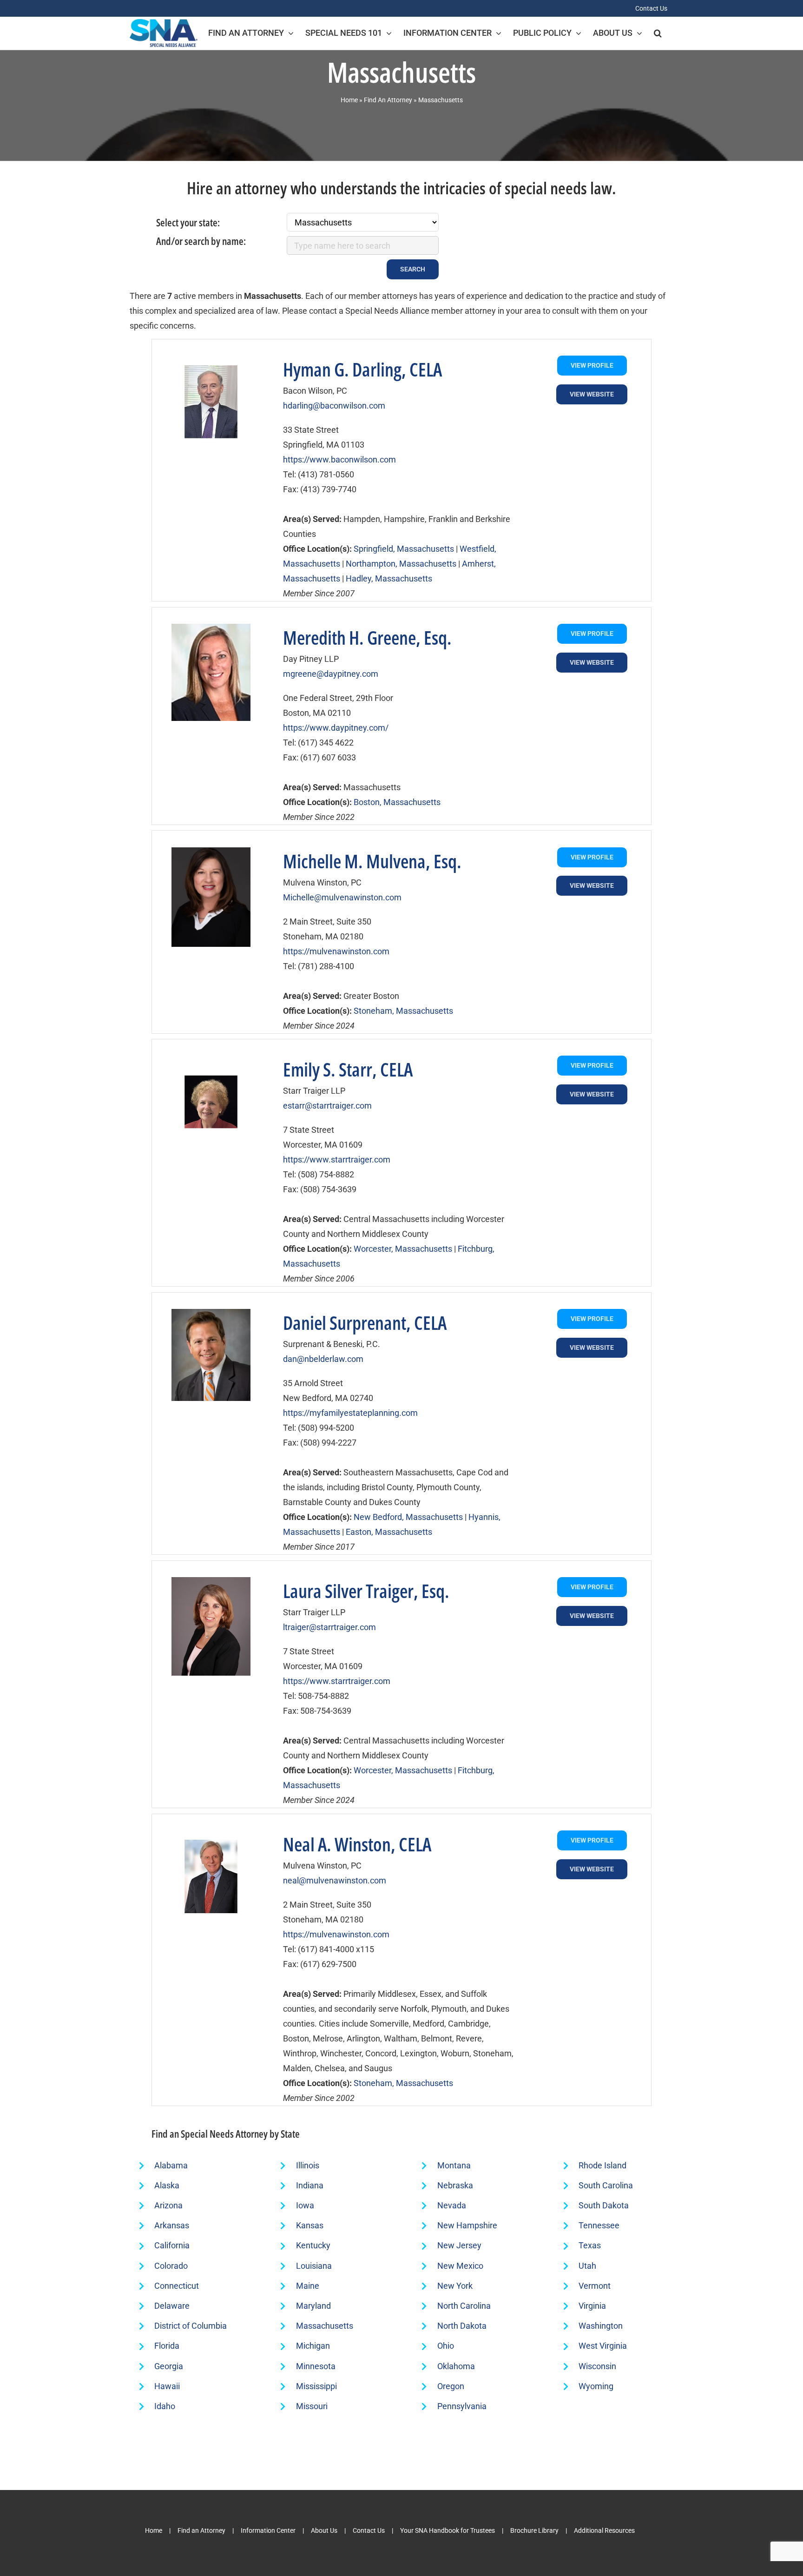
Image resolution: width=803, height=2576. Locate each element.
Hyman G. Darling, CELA (362, 369)
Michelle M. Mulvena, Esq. (372, 861)
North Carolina (464, 2306)
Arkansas (172, 2225)
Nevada (452, 2205)
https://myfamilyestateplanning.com (350, 1413)
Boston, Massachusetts (397, 802)
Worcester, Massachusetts (403, 1249)
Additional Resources (604, 2530)
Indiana (310, 2185)
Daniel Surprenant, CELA (365, 1323)
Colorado (171, 2266)
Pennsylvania (462, 2406)
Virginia (592, 2306)
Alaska (167, 2185)
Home (349, 100)
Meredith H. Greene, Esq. (367, 637)
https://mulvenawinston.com (336, 951)
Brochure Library (534, 2530)
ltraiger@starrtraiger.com (329, 1627)
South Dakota (604, 2205)
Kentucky (313, 2245)
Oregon (451, 2386)
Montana (454, 2165)
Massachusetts (325, 2326)
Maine (308, 2286)
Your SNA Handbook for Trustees (448, 2530)
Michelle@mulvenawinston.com (342, 897)
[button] (658, 33)
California (172, 2245)
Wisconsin (597, 2366)
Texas (590, 2245)
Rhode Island (602, 2165)
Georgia (169, 2366)
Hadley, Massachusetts (389, 578)
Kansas (310, 2225)
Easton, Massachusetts (389, 1532)
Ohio (446, 2346)
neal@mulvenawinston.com (335, 1880)
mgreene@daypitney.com (331, 674)
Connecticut (177, 2286)
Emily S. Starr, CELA (348, 1069)
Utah (587, 2266)
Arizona (168, 2205)
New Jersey (459, 2245)
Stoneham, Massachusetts (403, 1011)
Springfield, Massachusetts (404, 549)
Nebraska (455, 2185)
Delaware (172, 2306)
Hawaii (167, 2386)
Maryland (313, 2306)
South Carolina (606, 2185)
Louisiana (314, 2266)
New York (455, 2286)
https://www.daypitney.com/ (336, 728)
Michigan (313, 2346)
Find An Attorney (388, 100)
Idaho (165, 2406)
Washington (601, 2326)
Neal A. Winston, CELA (357, 1844)
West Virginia (603, 2346)
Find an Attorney (201, 2530)
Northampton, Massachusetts (401, 564)
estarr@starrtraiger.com (327, 1106)
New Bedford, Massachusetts (408, 1517)
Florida (167, 2346)
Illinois (308, 2165)
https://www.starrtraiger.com (337, 1159)
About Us (324, 2530)
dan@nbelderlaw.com (323, 1359)
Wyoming (596, 2386)
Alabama (171, 2165)
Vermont (595, 2286)
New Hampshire (467, 2225)
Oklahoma (456, 2366)
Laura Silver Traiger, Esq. (366, 1591)
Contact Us (369, 2530)
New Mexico (460, 2266)
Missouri (312, 2406)
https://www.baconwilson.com (339, 459)
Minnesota (316, 2366)
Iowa (305, 2205)
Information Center (268, 2530)
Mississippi (316, 2386)
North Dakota (462, 2326)
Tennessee (599, 2225)
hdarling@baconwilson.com (334, 406)
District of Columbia (191, 2326)
